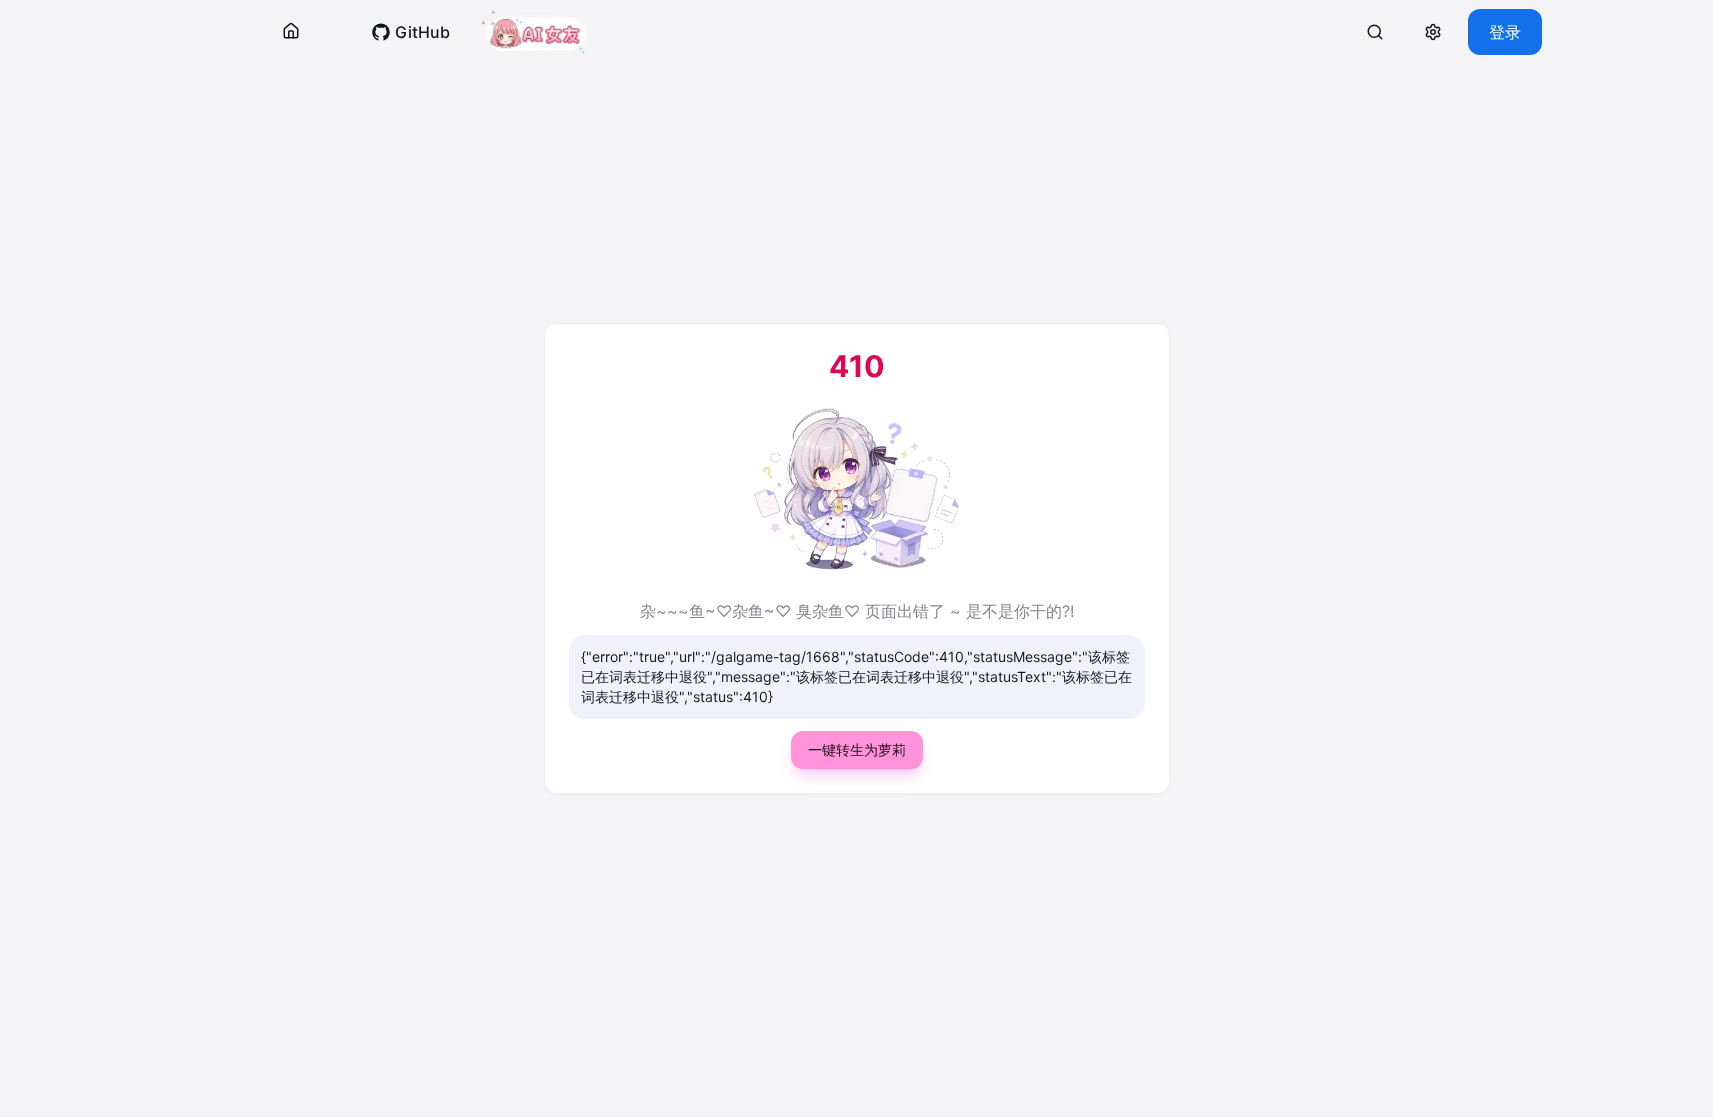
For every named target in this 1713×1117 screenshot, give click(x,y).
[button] (291, 32)
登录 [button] (1505, 32)
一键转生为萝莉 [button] (857, 749)
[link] (410, 32)
